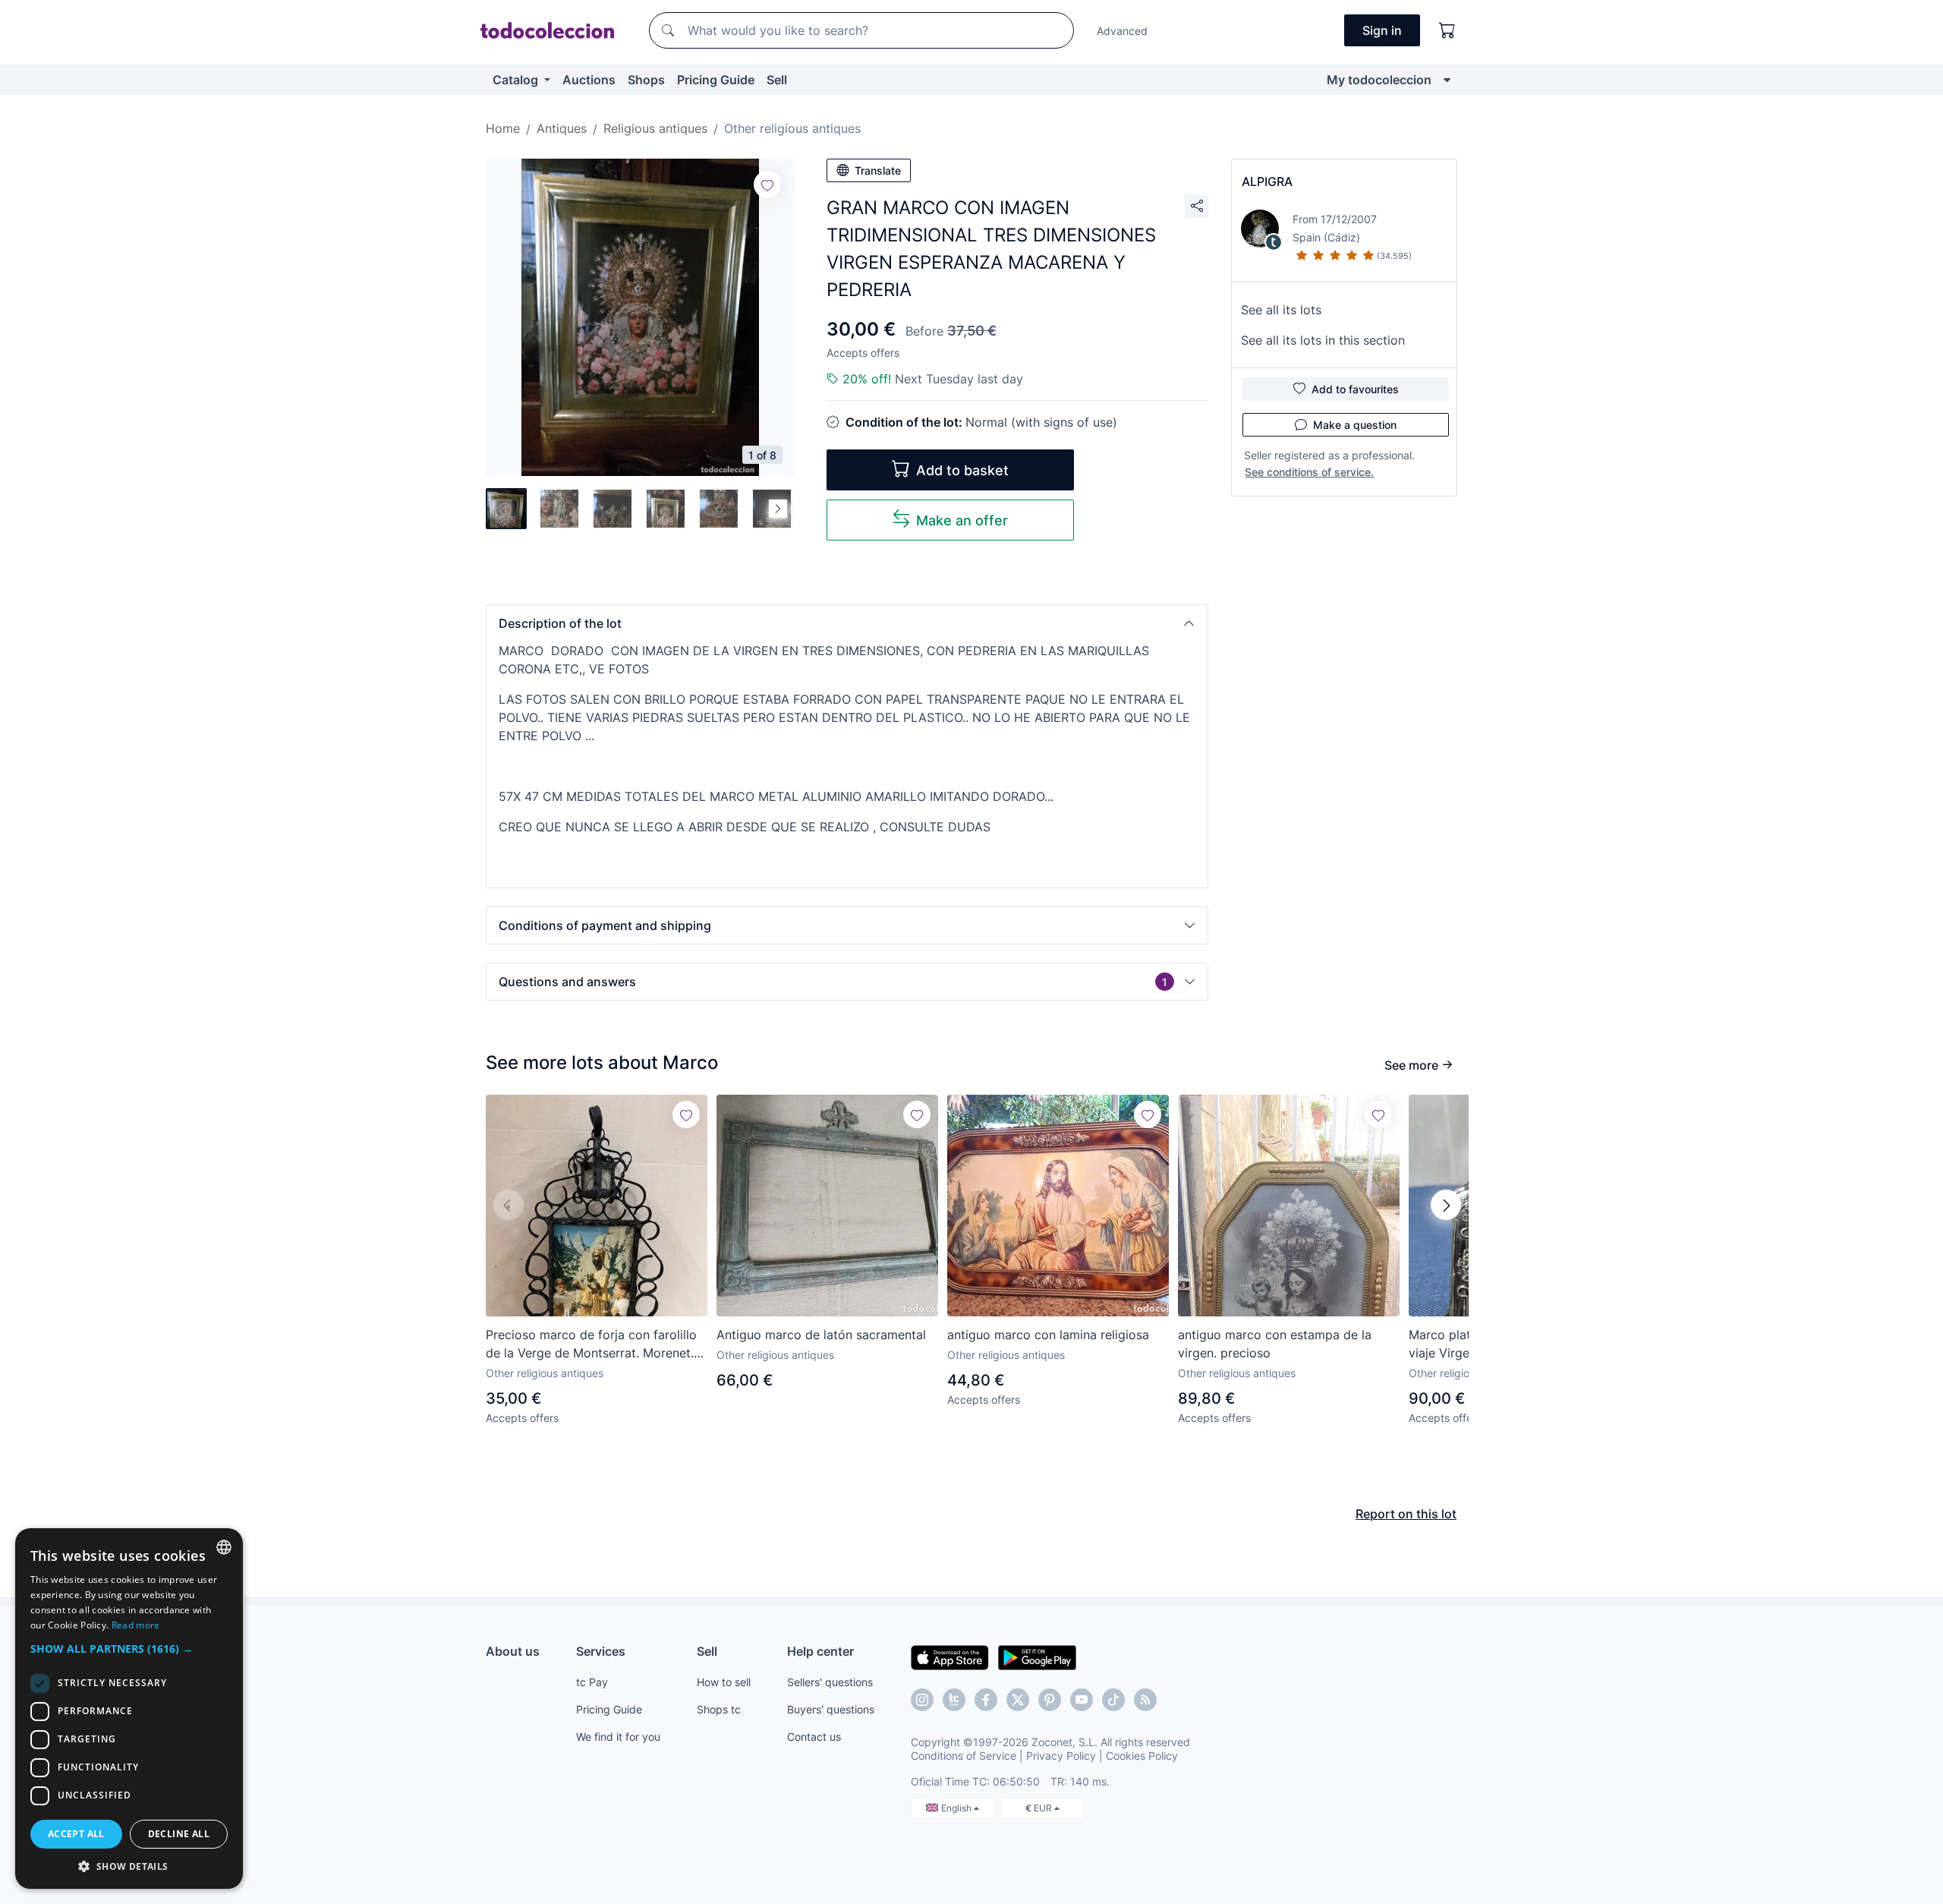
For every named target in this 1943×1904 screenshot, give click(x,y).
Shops (646, 80)
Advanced (1122, 31)
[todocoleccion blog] (1145, 1700)
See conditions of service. (1309, 472)
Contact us (814, 1737)
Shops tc (719, 1709)
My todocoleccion (1379, 80)
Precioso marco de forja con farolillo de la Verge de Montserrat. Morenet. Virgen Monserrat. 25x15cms (591, 1344)
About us (513, 1651)
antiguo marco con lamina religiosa (1048, 1335)
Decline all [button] (179, 1834)
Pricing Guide (716, 80)
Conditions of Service (964, 1756)
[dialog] (129, 1709)
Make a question (1355, 425)
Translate (878, 170)
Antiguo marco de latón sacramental (821, 1335)
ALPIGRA (1267, 181)
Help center (820, 1651)
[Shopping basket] (1447, 30)
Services (601, 1651)
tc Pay (592, 1682)
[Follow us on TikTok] (1113, 1700)
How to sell (724, 1682)
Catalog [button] (517, 80)
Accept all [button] (76, 1834)
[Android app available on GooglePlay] (1037, 1657)
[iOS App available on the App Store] (950, 1657)
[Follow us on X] (1018, 1700)
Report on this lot (1406, 1514)
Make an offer (962, 520)
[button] (847, 623)
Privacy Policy (1061, 1756)
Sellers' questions (830, 1682)
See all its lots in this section (1323, 340)
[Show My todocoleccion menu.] (1447, 80)
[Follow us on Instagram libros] (954, 1700)
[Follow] (767, 184)
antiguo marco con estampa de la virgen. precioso (1275, 1344)
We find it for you (618, 1737)
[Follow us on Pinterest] (1050, 1700)
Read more (136, 1625)
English (957, 1808)
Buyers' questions (831, 1709)
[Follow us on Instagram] (922, 1700)
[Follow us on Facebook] (986, 1700)
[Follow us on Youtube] (1082, 1700)
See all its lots (1281, 310)
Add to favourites (1355, 389)
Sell (777, 80)
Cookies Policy (1142, 1756)
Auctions (589, 80)
